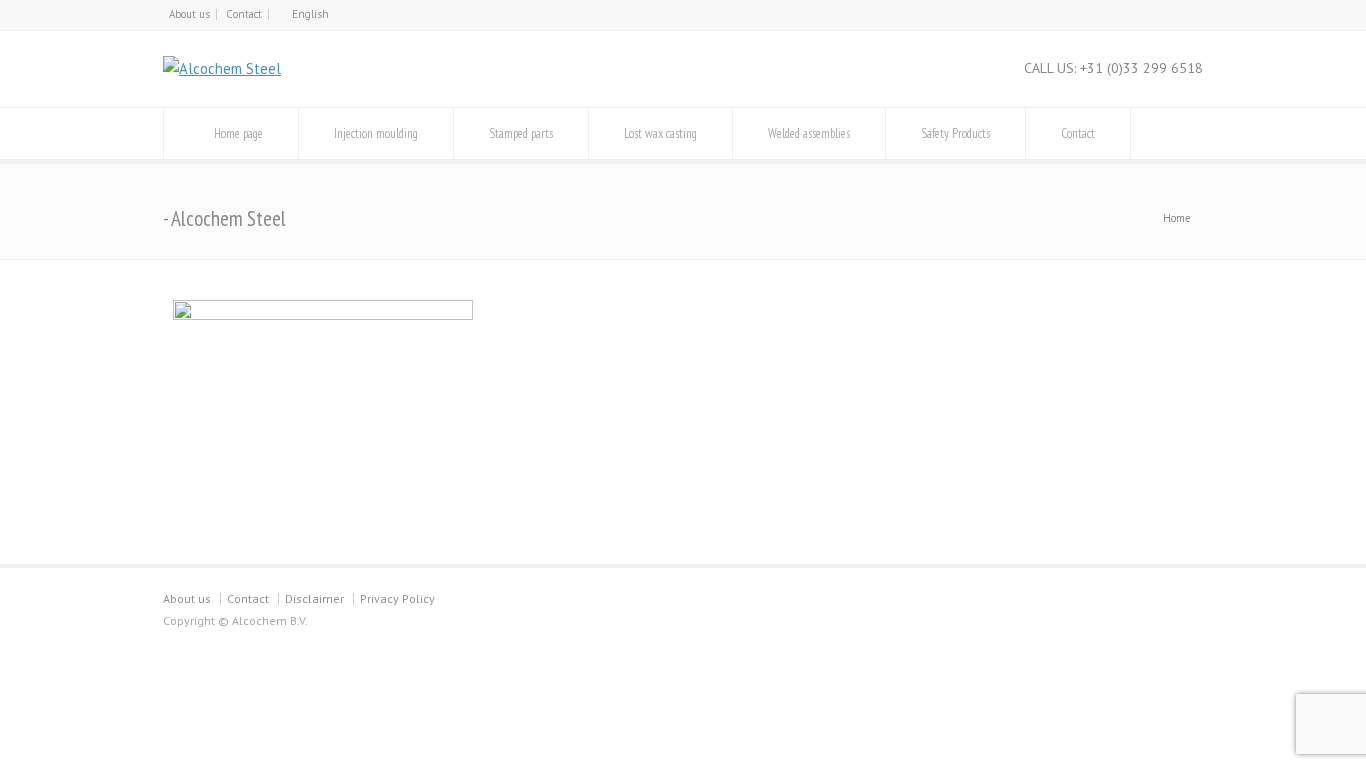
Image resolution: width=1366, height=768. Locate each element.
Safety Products (955, 133)
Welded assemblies (809, 133)
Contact (244, 14)
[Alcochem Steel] (222, 68)
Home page (238, 133)
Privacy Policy (397, 598)
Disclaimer (314, 598)
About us (189, 14)
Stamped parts (521, 133)
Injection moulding (376, 133)
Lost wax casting (660, 133)
